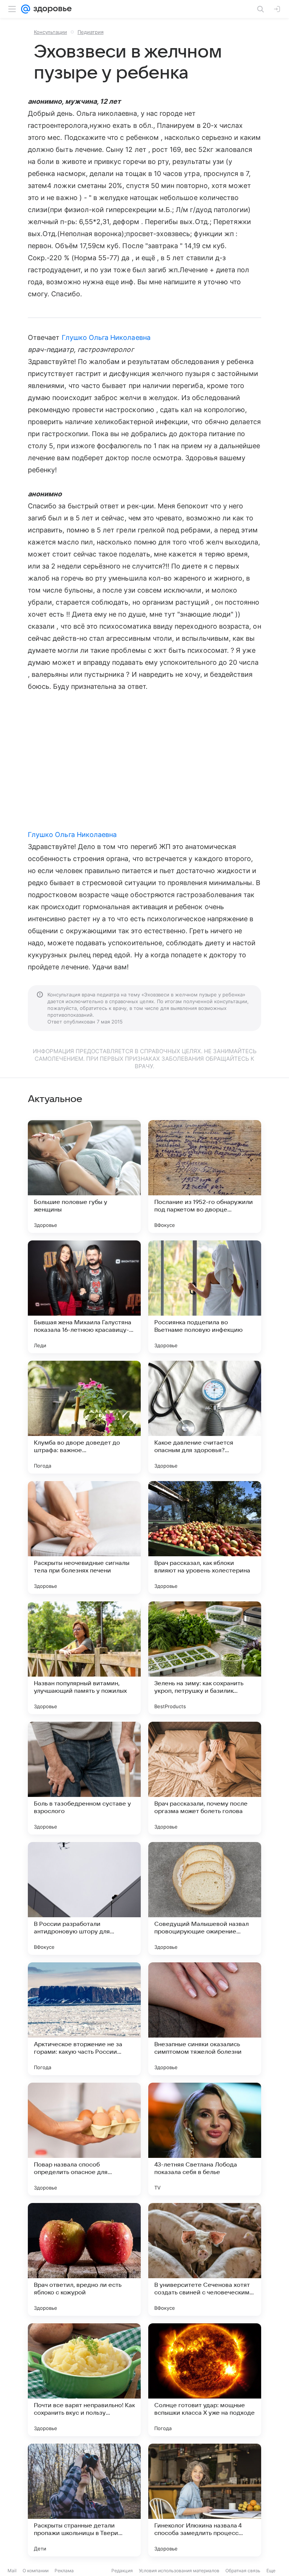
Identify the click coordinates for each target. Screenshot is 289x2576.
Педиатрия (91, 32)
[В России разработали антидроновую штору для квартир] (84, 1898)
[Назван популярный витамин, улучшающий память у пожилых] (84, 1658)
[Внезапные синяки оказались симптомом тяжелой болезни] (205, 2019)
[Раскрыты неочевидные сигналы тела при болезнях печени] (84, 1537)
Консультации (50, 32)
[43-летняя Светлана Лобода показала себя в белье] (205, 2139)
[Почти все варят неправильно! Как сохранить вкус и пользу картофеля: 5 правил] (84, 2380)
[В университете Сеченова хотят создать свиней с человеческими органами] (205, 2259)
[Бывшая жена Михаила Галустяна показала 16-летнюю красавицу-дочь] (84, 1297)
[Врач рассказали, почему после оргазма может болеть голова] (205, 1778)
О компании (36, 2571)
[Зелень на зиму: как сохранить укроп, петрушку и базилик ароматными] (205, 1658)
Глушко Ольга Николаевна (106, 337)
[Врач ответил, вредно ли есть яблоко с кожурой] (84, 2259)
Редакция (122, 2571)
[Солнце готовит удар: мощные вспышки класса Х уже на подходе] (205, 2380)
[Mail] (26, 9)
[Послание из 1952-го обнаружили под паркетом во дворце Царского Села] (205, 1177)
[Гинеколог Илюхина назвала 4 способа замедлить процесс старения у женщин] (205, 2500)
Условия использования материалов (179, 2571)
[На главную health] (51, 9)
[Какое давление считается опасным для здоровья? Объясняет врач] (205, 1417)
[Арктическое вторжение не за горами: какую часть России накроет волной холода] (84, 2019)
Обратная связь (243, 2571)
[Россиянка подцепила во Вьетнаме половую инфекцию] (205, 1297)
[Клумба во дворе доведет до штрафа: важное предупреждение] (84, 1417)
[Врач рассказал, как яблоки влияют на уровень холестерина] (205, 1537)
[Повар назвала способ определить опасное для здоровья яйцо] (84, 2139)
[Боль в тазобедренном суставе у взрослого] (84, 1778)
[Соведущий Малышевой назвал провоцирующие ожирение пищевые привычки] (205, 1898)
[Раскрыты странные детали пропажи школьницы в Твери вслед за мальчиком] (84, 2500)
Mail (12, 2571)
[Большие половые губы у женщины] (84, 1177)
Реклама (64, 2571)
